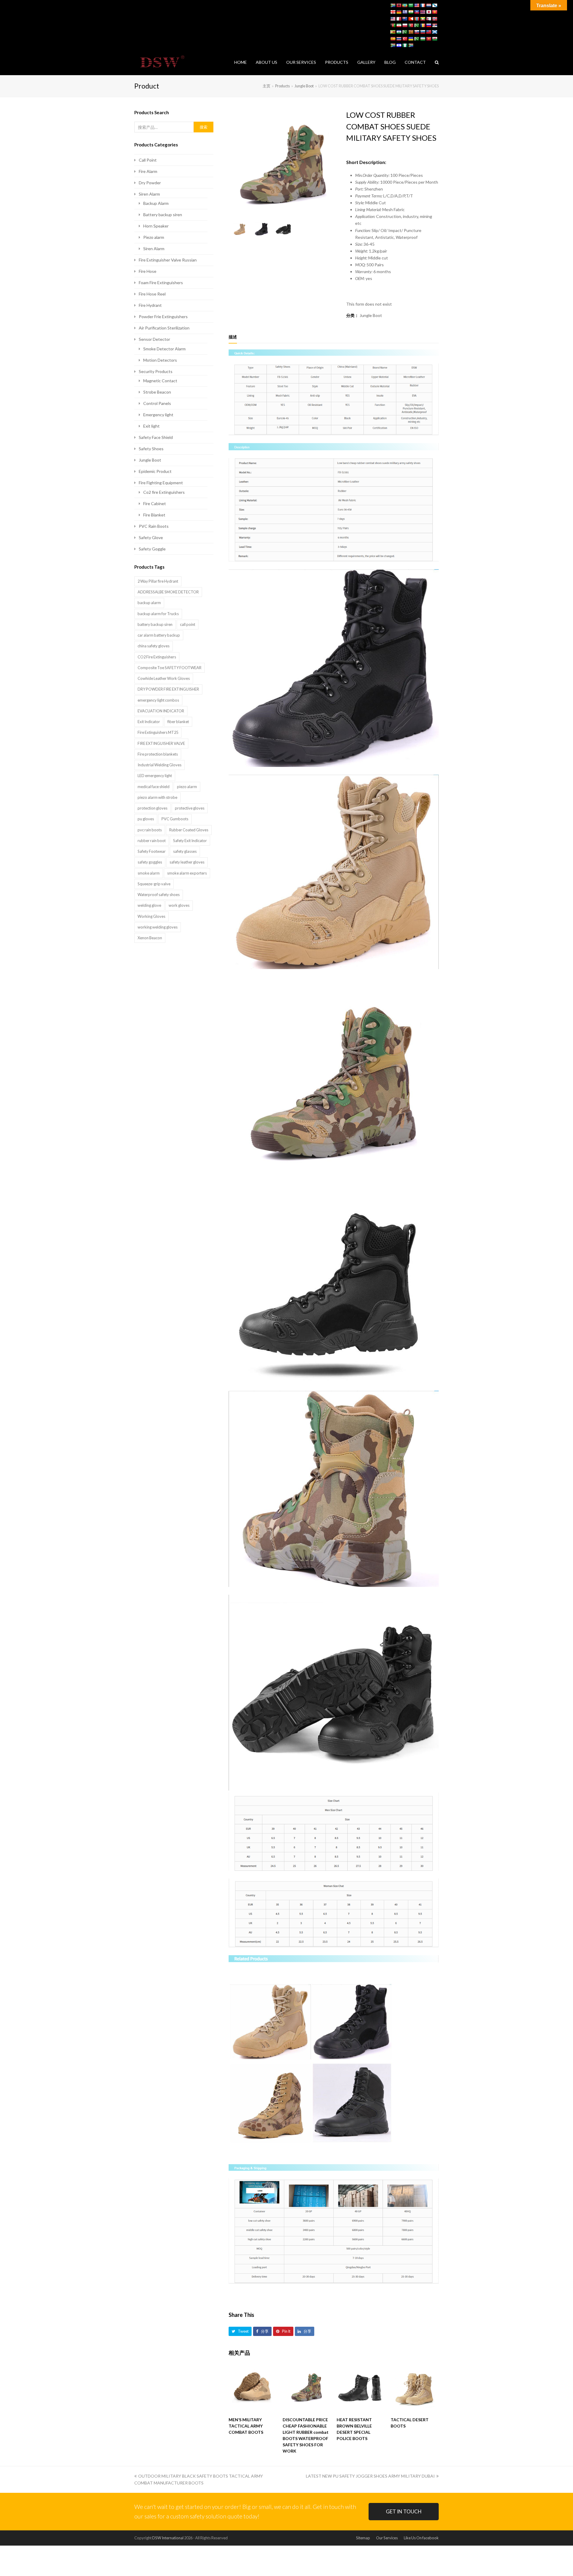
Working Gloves (151, 916)
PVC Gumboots (175, 819)
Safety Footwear (152, 851)
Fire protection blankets (158, 754)
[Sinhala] (411, 32)
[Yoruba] (405, 45)
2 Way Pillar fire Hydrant (158, 581)
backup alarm (149, 603)
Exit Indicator (149, 722)
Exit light (151, 426)
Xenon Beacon (150, 938)
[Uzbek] (423, 39)
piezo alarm (187, 787)
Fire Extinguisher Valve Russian (168, 260)
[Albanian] (399, 5)
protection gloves (153, 808)
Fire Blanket (154, 515)
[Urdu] (417, 39)
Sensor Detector (154, 339)
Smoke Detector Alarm (164, 349)
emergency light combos (158, 700)
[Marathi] (411, 19)
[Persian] (399, 25)
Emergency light (158, 415)
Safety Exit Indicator (190, 841)
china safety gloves (154, 646)
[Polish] (405, 25)
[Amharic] (405, 5)
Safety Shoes (151, 449)
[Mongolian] (417, 19)
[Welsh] (435, 39)
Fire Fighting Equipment (161, 483)
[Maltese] (399, 19)
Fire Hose (148, 271)
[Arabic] (411, 5)
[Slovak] (417, 32)
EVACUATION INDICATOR (161, 711)
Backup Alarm (156, 203)
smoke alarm (149, 873)
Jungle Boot (371, 315)
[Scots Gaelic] (435, 32)
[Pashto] (393, 25)
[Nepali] (429, 19)
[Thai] (399, 39)
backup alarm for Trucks (158, 614)
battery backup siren (155, 624)
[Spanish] (393, 39)
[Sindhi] (405, 32)
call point (188, 624)
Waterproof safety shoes (159, 895)
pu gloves (146, 819)
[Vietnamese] (429, 39)
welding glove (149, 905)
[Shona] (393, 32)
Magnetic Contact (160, 381)
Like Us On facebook (421, 2538)
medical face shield (154, 787)
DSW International (168, 2538)
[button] (240, 2331)
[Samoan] (429, 32)
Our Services (387, 2538)
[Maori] (405, 19)
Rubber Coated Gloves (189, 830)
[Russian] (429, 25)
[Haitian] (417, 12)
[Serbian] (435, 25)
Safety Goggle (152, 549)
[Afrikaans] (393, 5)
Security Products (156, 371)
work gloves (179, 905)
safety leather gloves (187, 862)
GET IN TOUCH (404, 2511)
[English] (417, 5)
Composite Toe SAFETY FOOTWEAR (170, 668)
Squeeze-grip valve (154, 884)
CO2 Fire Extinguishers (157, 657)
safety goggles (150, 862)
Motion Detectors (160, 360)
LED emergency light (155, 776)
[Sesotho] (399, 32)
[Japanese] (429, 12)
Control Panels (157, 403)
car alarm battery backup (159, 635)
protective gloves (190, 808)
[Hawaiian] (423, 12)
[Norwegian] (435, 19)
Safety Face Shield (156, 437)
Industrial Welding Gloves (160, 765)
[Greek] (405, 12)
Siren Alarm (149, 194)
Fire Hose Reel (152, 294)
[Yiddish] (399, 45)
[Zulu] (411, 45)
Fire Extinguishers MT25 (158, 732)
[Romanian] (423, 25)
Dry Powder (150, 183)
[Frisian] (429, 5)
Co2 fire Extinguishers (164, 492)
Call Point (148, 160)
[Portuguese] (411, 25)
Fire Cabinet (155, 503)
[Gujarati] (411, 12)
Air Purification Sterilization (164, 328)
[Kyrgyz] (435, 12)
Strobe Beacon (157, 392)
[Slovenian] (423, 32)
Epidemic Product (155, 471)
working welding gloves (158, 927)
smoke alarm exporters (187, 873)
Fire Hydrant (150, 305)
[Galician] (435, 5)
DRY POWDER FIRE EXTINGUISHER (168, 689)
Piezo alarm (154, 237)
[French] (423, 5)
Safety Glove (151, 537)
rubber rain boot (152, 841)
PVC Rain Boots (154, 526)
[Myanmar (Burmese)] (423, 19)
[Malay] (393, 19)
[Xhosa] (393, 45)
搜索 (204, 127)
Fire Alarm (148, 171)
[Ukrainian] (411, 39)
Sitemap (363, 2538)
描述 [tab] (233, 337)
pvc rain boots (150, 830)
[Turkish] (405, 39)
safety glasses (185, 851)
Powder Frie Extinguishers (163, 317)
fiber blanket (178, 722)
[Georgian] (393, 12)
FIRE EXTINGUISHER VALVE (161, 743)
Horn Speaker (156, 226)
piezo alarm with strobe (157, 797)
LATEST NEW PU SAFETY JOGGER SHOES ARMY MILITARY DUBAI (370, 2476)
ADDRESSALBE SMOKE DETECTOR (168, 592)
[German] (399, 12)
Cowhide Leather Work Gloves (164, 678)
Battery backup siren (163, 215)
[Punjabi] (417, 25)
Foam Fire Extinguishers (161, 283)
